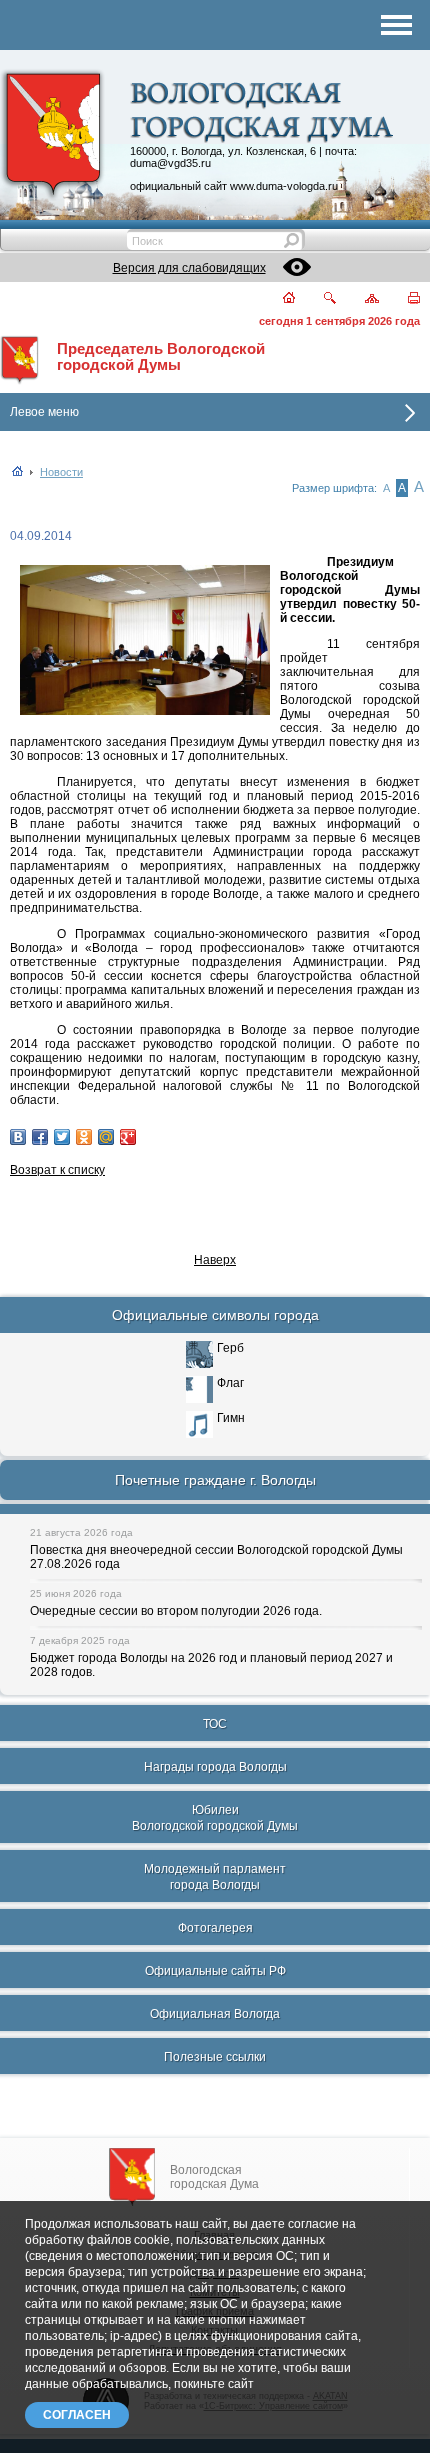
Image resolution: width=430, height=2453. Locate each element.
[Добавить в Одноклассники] (84, 1137)
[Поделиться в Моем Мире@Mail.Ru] (106, 1137)
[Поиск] (318, 299)
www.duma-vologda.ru (284, 186)
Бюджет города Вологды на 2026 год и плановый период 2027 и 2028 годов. (211, 1665)
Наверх (215, 1260)
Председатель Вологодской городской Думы (161, 357)
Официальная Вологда (215, 2014)
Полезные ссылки (215, 2057)
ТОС (215, 1724)
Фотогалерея (215, 1928)
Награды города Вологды (215, 1767)
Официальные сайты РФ (215, 1971)
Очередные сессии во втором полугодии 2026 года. (176, 1611)
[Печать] (402, 299)
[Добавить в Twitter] (62, 1137)
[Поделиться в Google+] (128, 1137)
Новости (61, 472)
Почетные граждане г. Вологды (215, 1480)
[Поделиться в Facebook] (40, 1137)
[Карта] (360, 299)
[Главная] (277, 299)
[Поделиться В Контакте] (18, 1137)
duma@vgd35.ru (170, 163)
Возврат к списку (57, 1170)
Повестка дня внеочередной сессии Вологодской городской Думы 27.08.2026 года (216, 1557)
